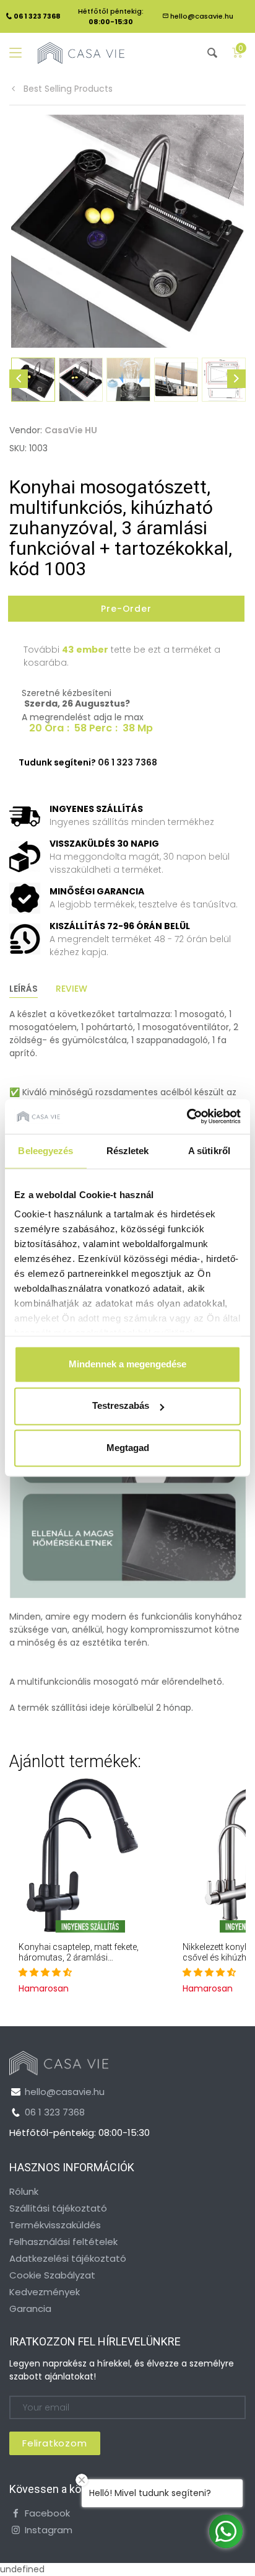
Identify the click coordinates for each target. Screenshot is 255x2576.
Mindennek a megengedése (127, 1364)
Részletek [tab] (128, 1151)
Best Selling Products (67, 89)
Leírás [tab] (24, 989)
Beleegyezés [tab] (45, 1151)
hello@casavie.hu (202, 16)
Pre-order (127, 609)
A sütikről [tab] (209, 1151)
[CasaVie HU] (81, 53)
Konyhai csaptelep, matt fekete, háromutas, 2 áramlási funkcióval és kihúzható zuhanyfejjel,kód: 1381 (79, 1962)
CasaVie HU (71, 430)
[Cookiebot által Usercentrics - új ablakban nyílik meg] (187, 1116)
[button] (45, 1972)
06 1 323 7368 (55, 2112)
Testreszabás (121, 1406)
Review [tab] (71, 989)
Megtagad (128, 1448)
